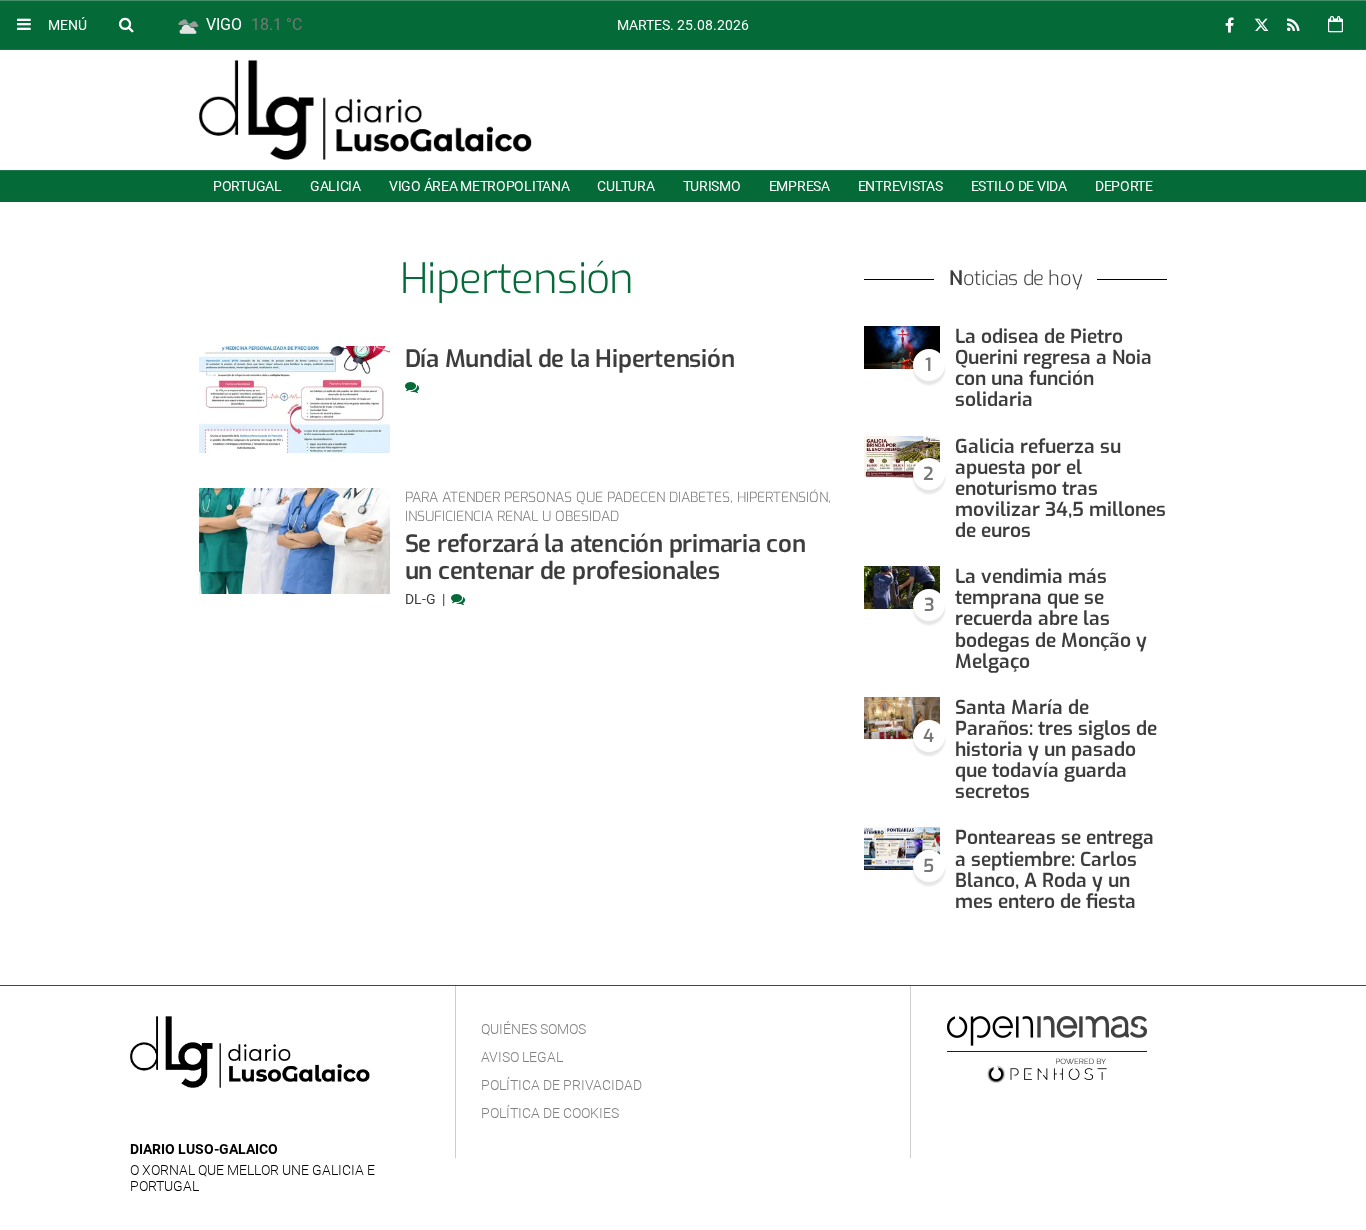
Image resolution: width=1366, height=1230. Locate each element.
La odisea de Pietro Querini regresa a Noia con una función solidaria (1053, 368)
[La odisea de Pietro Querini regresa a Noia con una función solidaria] (902, 347)
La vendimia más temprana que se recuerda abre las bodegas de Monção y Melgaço (1051, 619)
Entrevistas (900, 186)
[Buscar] (126, 24)
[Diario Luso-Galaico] (365, 110)
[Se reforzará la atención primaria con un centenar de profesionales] (294, 541)
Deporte (1124, 186)
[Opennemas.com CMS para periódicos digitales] (1047, 1048)
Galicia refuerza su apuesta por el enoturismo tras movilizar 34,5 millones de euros (1060, 489)
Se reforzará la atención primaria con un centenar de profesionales (605, 558)
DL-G (422, 599)
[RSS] (1293, 25)
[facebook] (1229, 25)
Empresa (799, 186)
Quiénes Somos (533, 1029)
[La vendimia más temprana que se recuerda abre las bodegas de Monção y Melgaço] (902, 587)
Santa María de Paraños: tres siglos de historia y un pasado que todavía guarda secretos (1056, 750)
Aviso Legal (522, 1057)
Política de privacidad (561, 1085)
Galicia (335, 186)
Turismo (712, 186)
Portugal (247, 186)
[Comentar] (412, 387)
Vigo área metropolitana (479, 186)
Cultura (625, 186)
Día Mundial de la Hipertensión (570, 359)
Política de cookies (550, 1113)
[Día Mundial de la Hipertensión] (294, 399)
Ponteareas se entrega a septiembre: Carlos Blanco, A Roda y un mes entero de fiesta (1054, 869)
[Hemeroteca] (1335, 24)
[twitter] (1261, 25)
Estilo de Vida (1019, 186)
